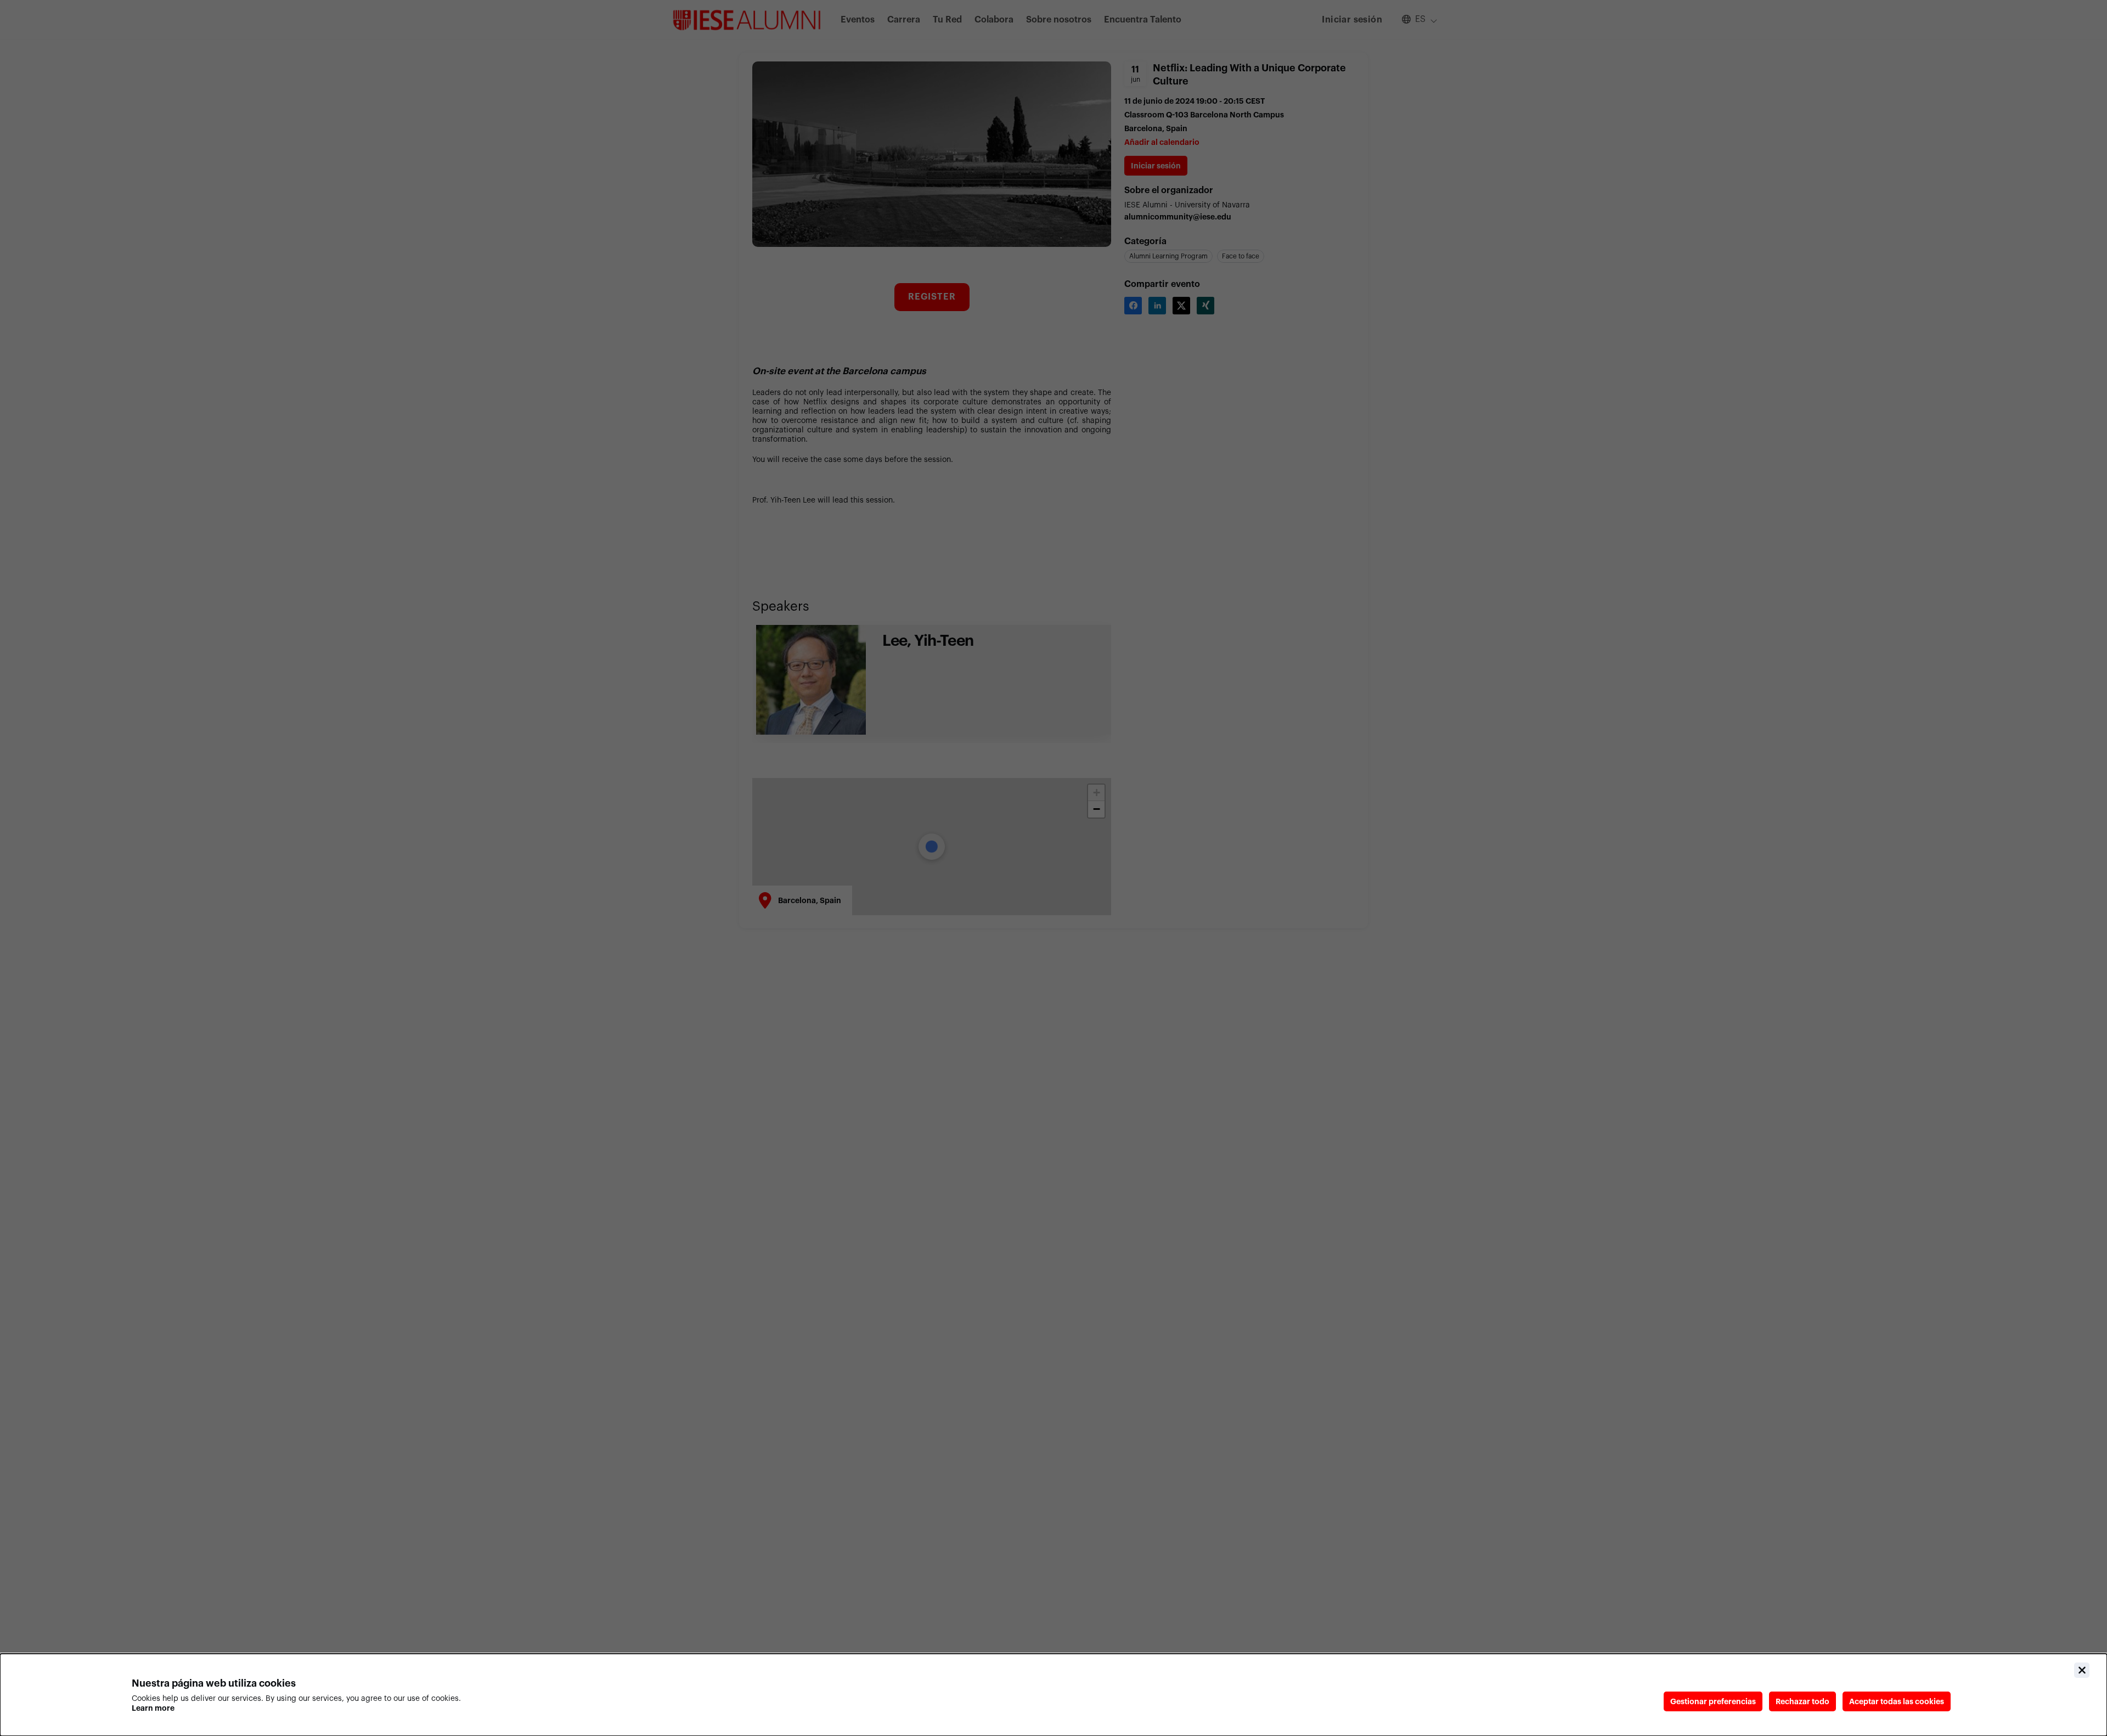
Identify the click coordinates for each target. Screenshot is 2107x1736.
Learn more (153, 1708)
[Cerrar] (2082, 1670)
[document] (1053, 1695)
